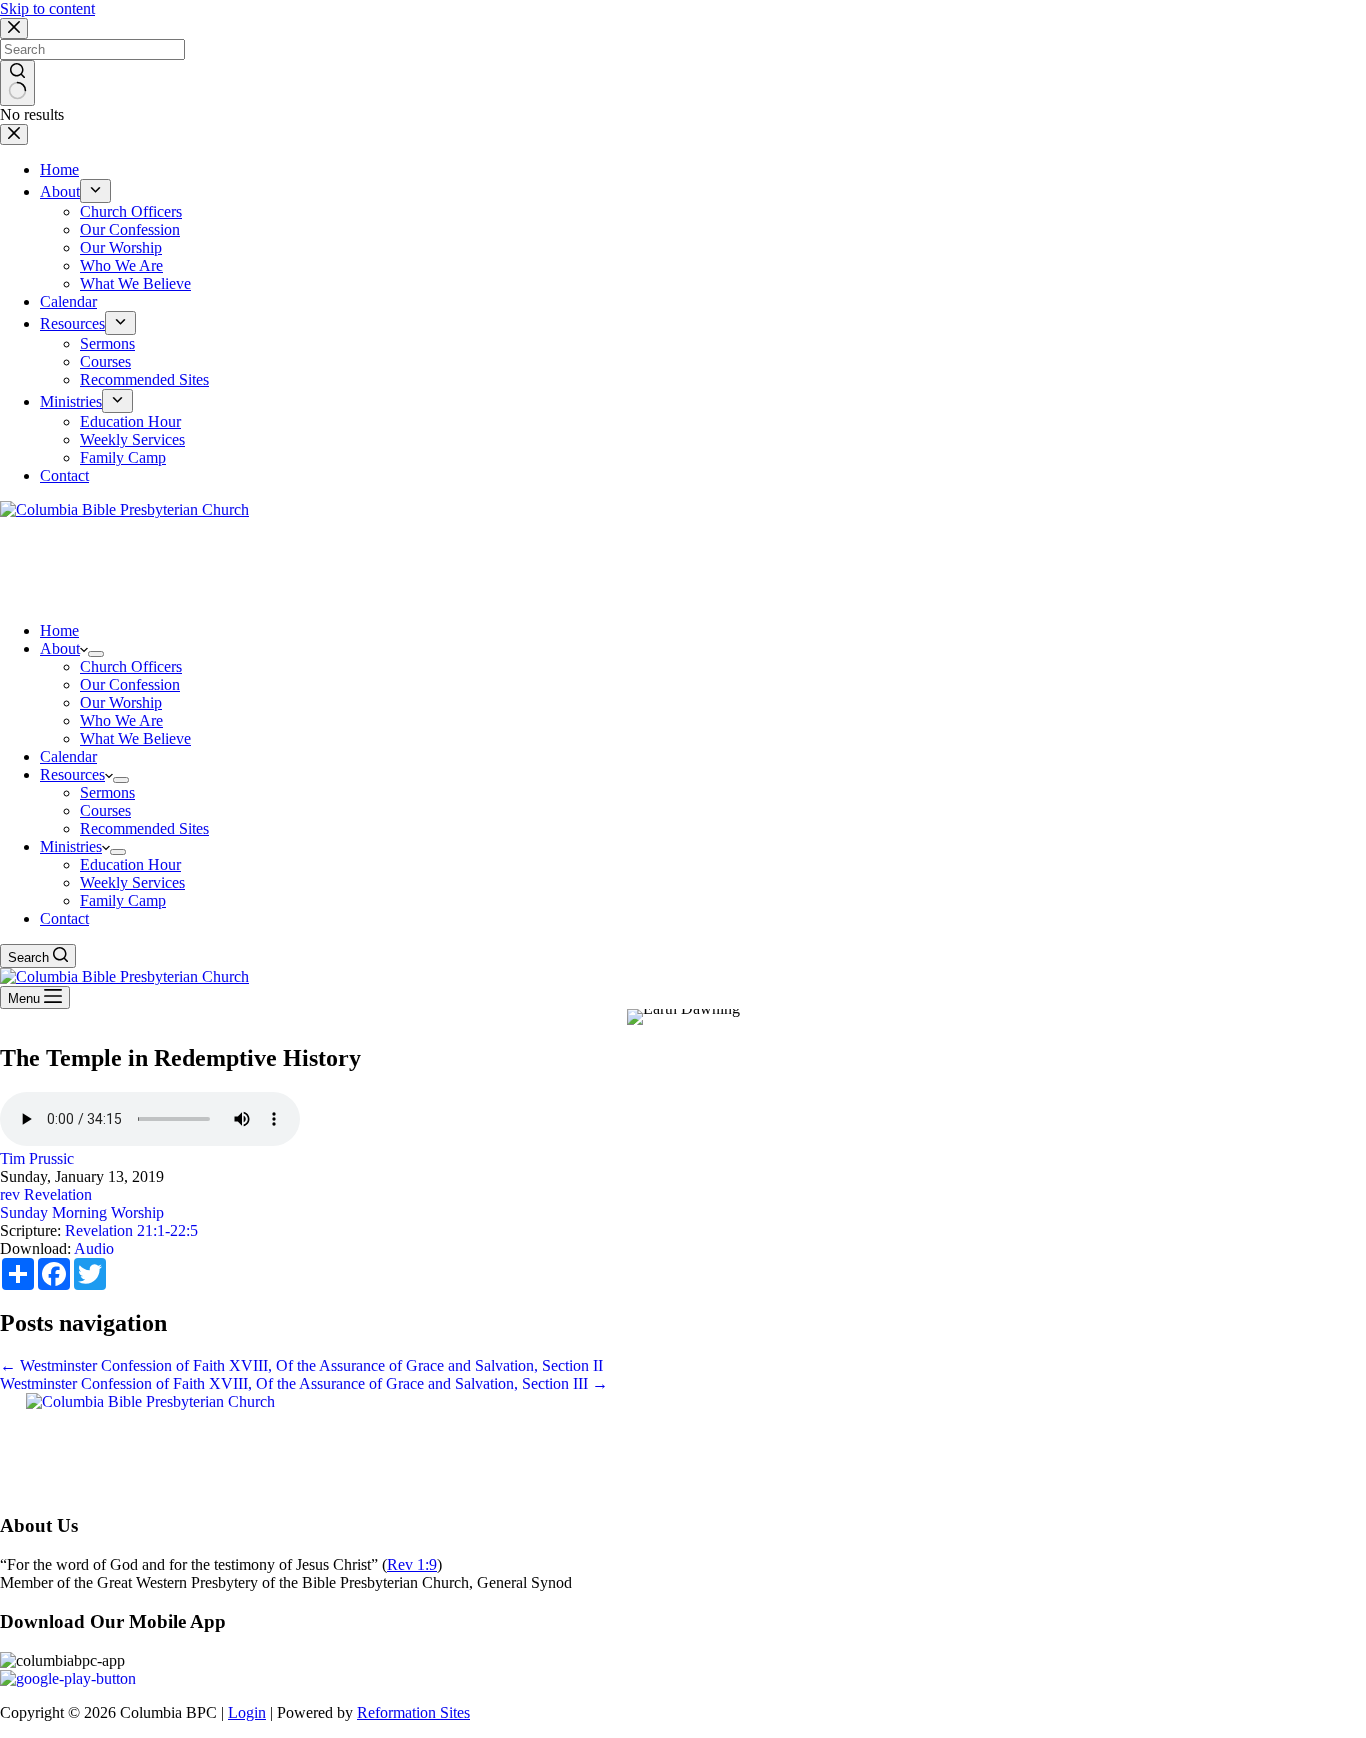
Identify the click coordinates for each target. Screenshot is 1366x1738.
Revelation (58, 1194)
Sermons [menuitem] (107, 343)
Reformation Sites (413, 1712)
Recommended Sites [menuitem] (144, 379)
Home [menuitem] (59, 169)
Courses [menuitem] (105, 361)
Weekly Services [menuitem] (132, 439)
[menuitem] (95, 191)
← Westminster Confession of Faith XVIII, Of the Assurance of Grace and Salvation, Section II (301, 1365)
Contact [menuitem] (64, 475)
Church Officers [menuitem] (131, 211)
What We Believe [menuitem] (135, 283)
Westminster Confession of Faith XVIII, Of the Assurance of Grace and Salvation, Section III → (304, 1383)
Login (247, 1712)
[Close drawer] (14, 134)
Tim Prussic (37, 1158)
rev (10, 1194)
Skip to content (47, 8)
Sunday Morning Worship (82, 1212)
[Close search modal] (14, 28)
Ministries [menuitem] (71, 401)
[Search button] (17, 83)
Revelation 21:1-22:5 (131, 1230)
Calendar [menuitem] (68, 301)
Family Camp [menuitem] (123, 457)
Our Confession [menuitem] (130, 229)
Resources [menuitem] (72, 323)
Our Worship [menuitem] (121, 247)
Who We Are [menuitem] (121, 265)
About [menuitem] (60, 191)
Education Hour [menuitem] (130, 421)
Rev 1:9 (412, 1564)
